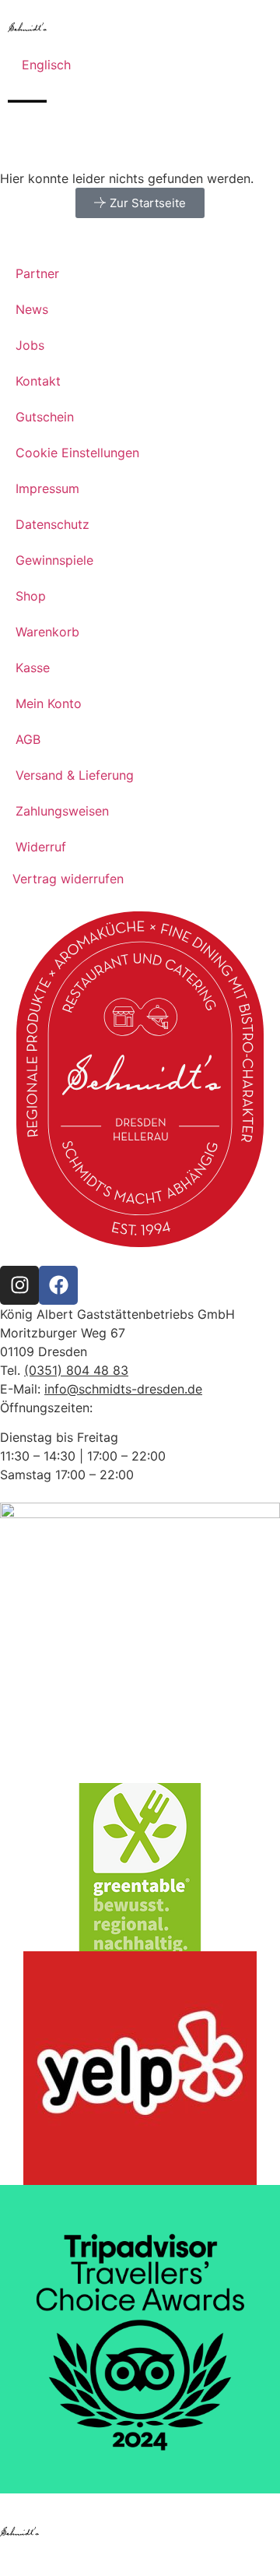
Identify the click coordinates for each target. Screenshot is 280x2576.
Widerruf (41, 847)
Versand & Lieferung (75, 775)
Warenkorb (47, 632)
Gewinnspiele (54, 560)
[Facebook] (58, 1285)
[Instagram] (19, 1285)
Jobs (30, 345)
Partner (37, 273)
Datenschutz (52, 524)
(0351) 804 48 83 (76, 1370)
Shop (31, 596)
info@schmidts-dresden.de (123, 1389)
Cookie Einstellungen (77, 453)
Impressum (47, 488)
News (32, 309)
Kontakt (38, 381)
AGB (28, 739)
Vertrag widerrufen (68, 879)
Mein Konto (49, 703)
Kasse (33, 668)
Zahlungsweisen (62, 811)
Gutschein (45, 417)
